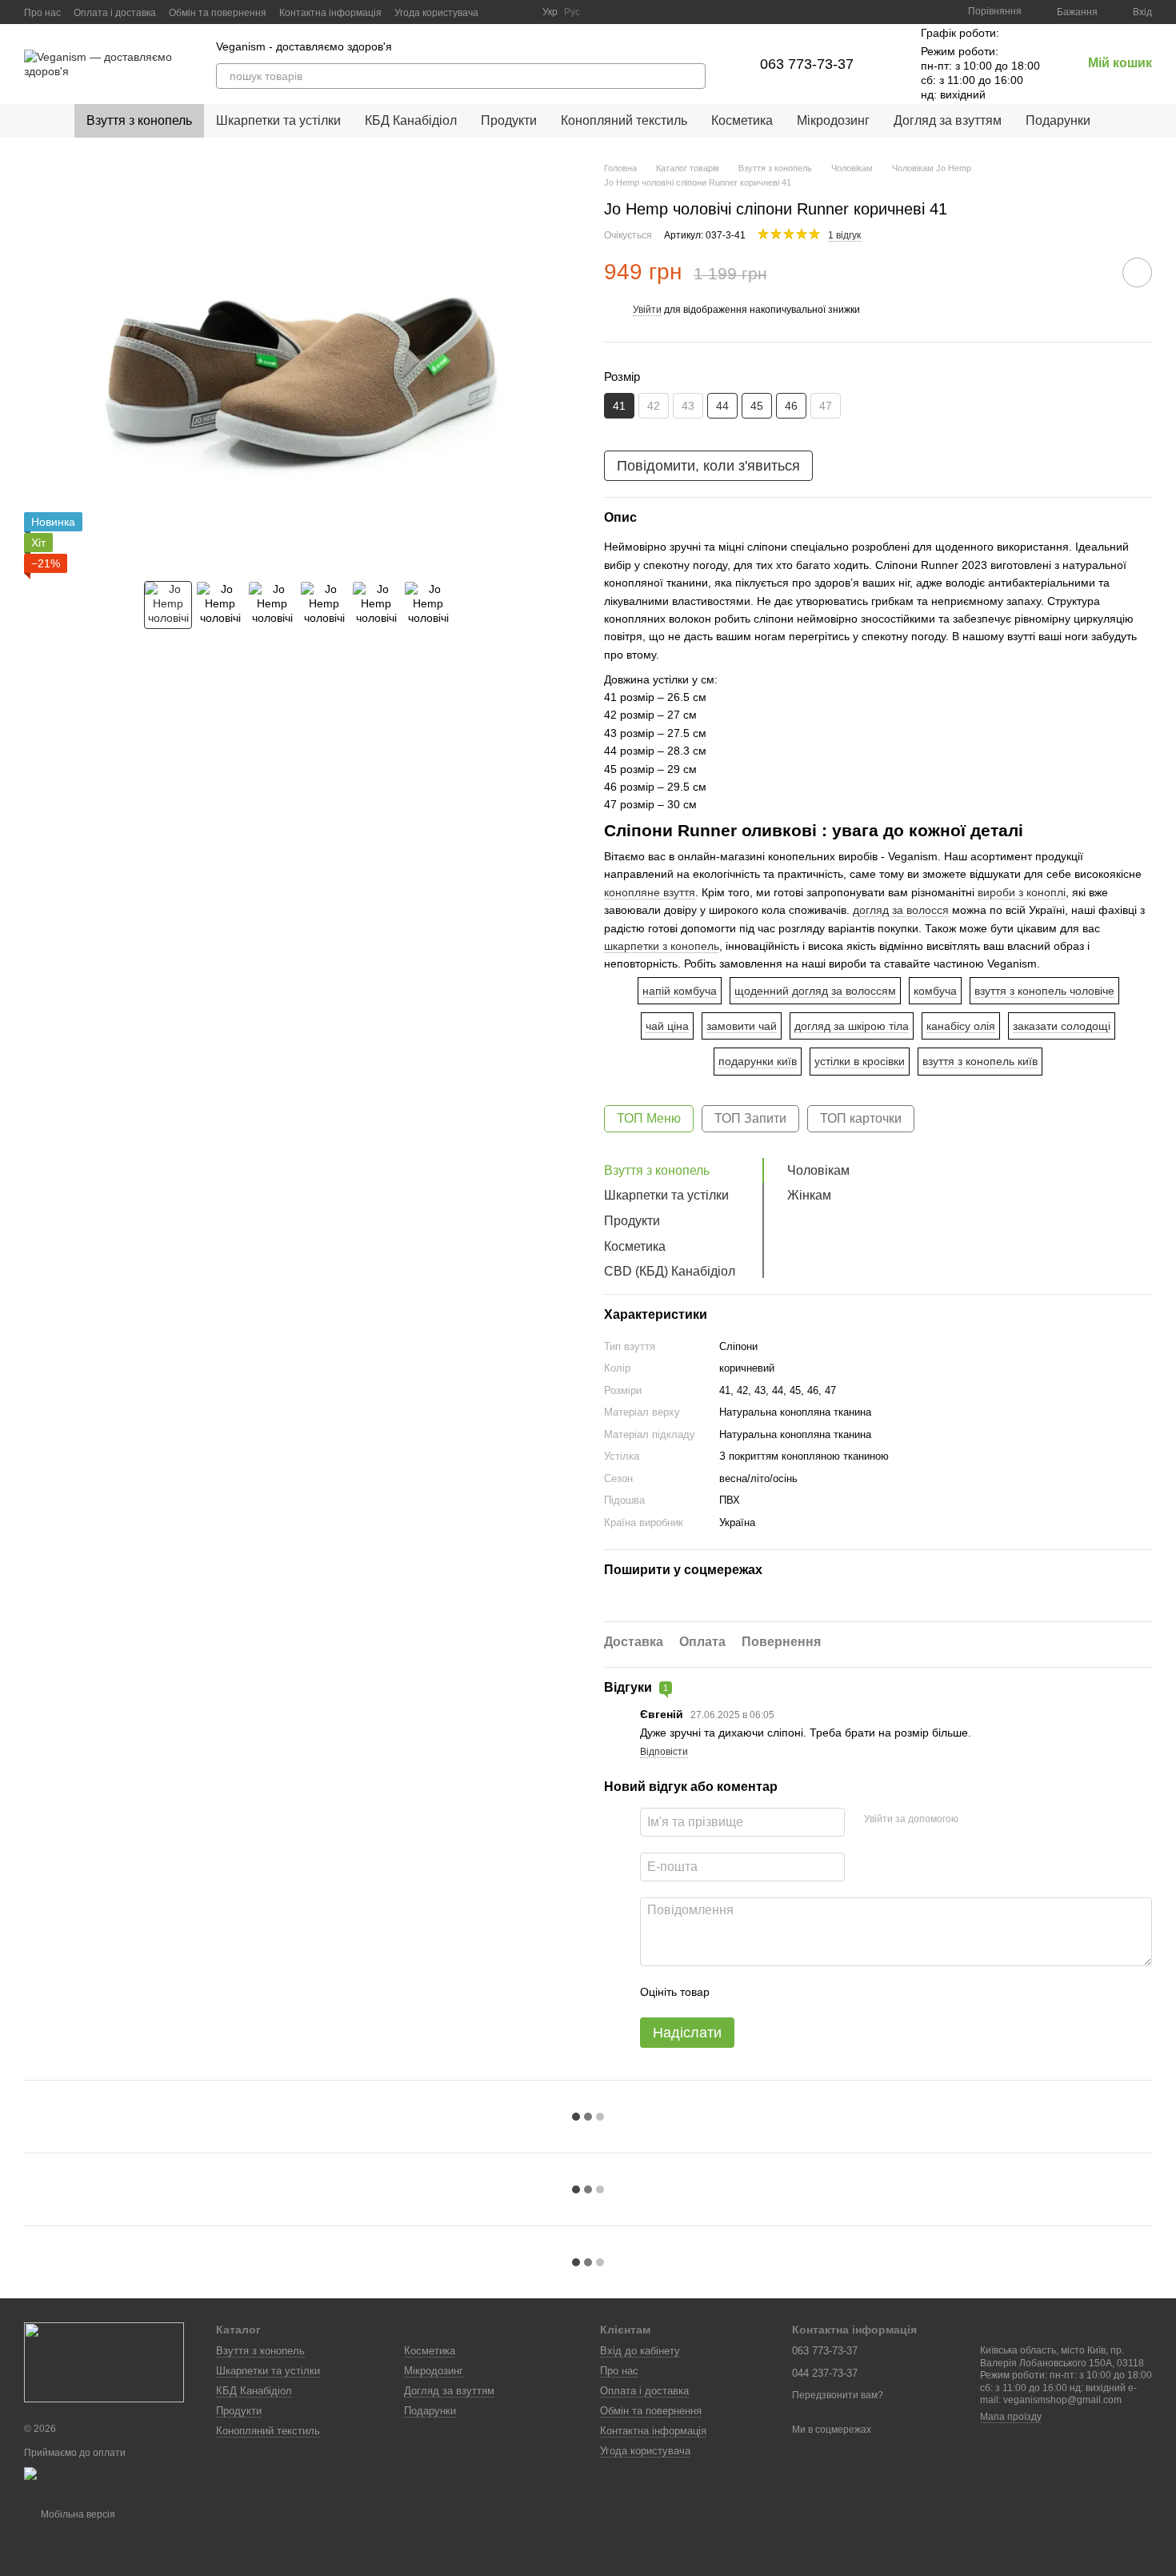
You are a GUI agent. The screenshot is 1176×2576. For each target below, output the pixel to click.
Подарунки (1058, 120)
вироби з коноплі (1022, 892)
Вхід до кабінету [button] (640, 2351)
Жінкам (809, 1195)
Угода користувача (436, 13)
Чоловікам (818, 1170)
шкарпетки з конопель (662, 946)
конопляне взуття (650, 892)
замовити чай (742, 1026)
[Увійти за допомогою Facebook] (976, 1820)
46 (791, 406)
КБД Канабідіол (411, 120)
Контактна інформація (330, 13)
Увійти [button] (647, 310)
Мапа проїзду (1011, 2417)
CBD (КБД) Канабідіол (670, 1271)
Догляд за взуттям (948, 120)
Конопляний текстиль (624, 120)
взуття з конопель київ (980, 1061)
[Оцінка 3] (787, 1992)
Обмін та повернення (218, 13)
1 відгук (844, 235)
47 (826, 406)
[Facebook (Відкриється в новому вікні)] (520, 12)
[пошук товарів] (693, 76)
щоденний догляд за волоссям (815, 991)
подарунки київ (758, 1061)
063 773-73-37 (807, 64)
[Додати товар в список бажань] (1137, 272)
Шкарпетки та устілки (278, 120)
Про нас (42, 13)
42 (654, 406)
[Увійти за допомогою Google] (1002, 1820)
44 (722, 406)
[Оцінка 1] (736, 1992)
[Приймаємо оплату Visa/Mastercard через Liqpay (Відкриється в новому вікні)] (108, 2479)
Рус (572, 12)
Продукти (509, 120)
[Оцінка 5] (838, 1992)
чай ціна (667, 1026)
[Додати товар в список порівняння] (1092, 272)
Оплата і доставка (115, 13)
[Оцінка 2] (762, 1992)
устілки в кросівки (860, 1061)
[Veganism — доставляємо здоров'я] (104, 2362)
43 (688, 406)
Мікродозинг (833, 120)
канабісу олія (961, 1026)
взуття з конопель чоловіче (1044, 991)
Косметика (742, 120)
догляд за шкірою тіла (852, 1026)
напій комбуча (680, 991)
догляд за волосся (901, 910)
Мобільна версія (77, 2514)
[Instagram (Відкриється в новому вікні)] (501, 12)
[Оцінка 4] (813, 1992)
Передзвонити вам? (838, 2395)
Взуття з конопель (139, 120)
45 (757, 406)
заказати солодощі (1062, 1026)
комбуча (935, 991)
